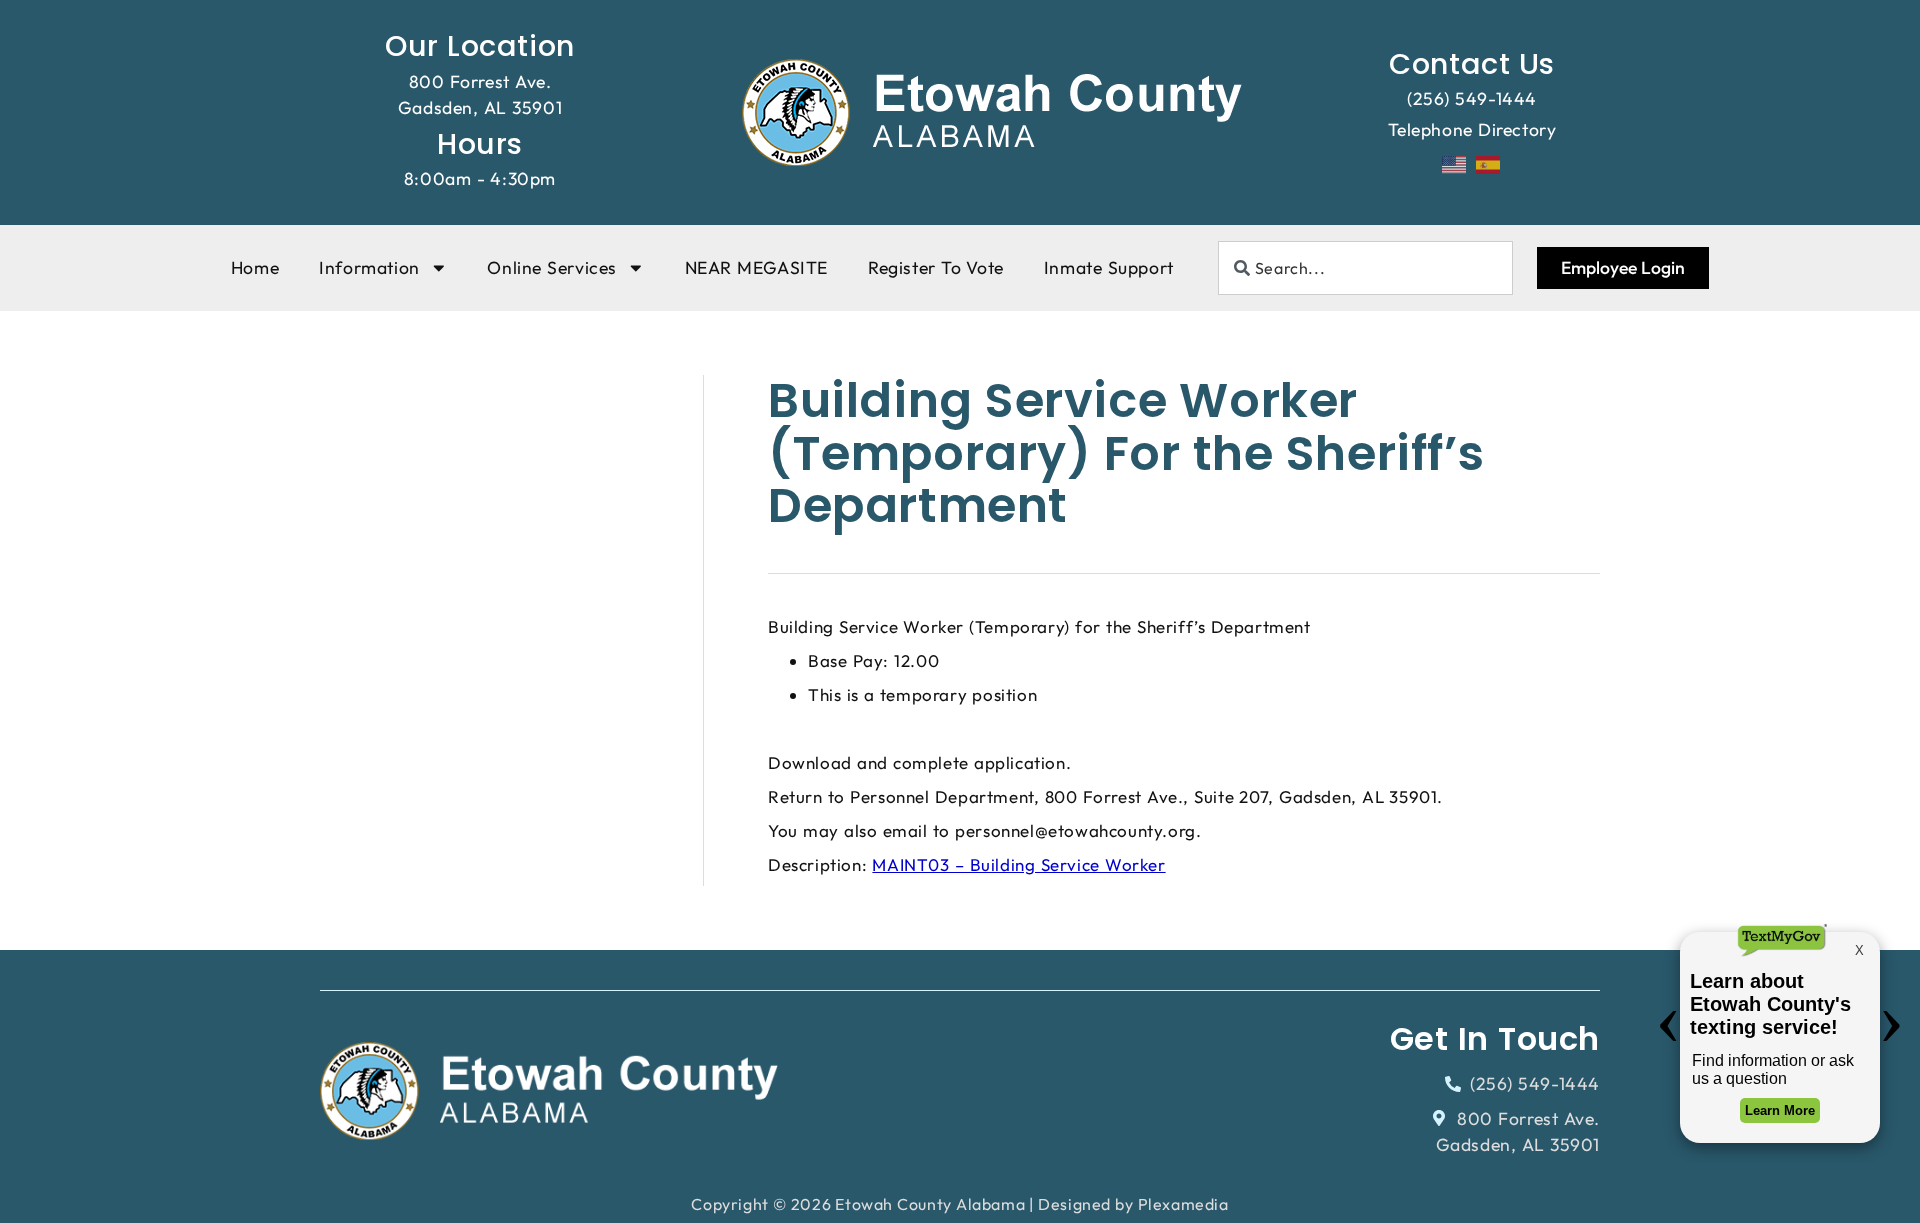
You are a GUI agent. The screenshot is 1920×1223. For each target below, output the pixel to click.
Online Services (552, 267)
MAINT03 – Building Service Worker (1018, 864)
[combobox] (1365, 268)
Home (255, 267)
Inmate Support (1109, 267)
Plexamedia (1183, 1204)
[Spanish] (1489, 163)
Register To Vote (936, 267)
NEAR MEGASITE (756, 267)
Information (369, 267)
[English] (1455, 163)
